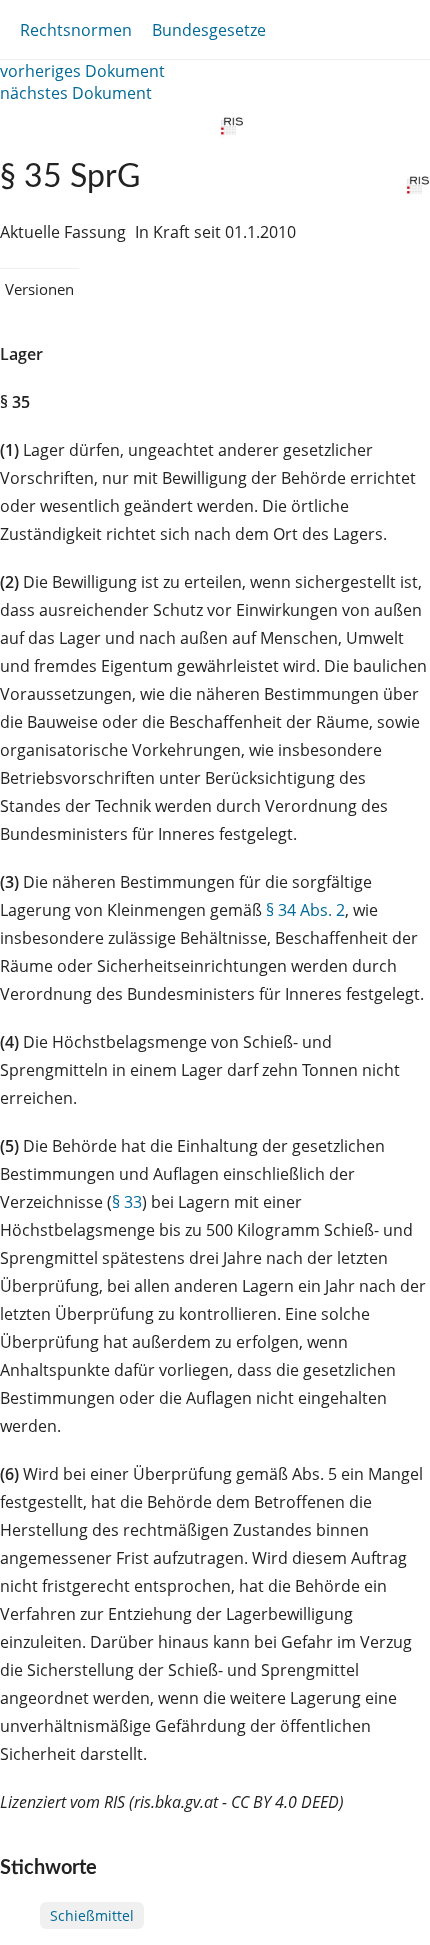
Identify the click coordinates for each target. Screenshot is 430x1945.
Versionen (39, 289)
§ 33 (127, 1202)
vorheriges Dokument (82, 71)
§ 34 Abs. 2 (305, 910)
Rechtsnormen (76, 30)
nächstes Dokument (76, 93)
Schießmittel (92, 1915)
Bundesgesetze (209, 30)
